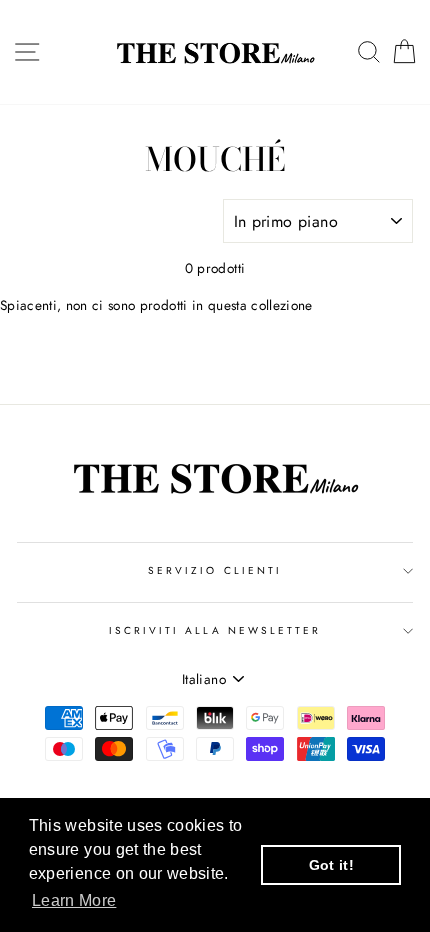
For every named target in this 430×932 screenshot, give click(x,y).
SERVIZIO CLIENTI (215, 570)
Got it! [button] (331, 865)
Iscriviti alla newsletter (215, 630)
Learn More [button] (74, 900)
